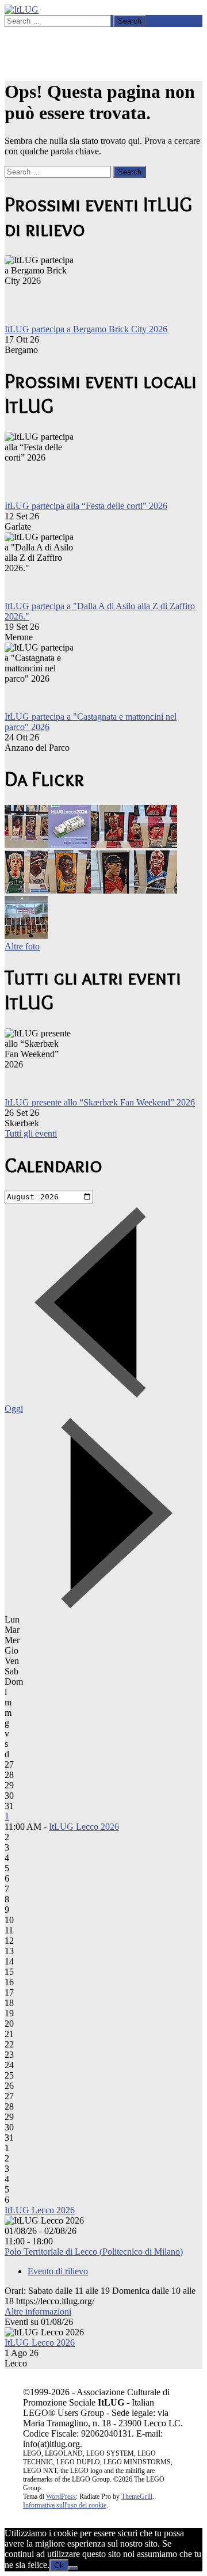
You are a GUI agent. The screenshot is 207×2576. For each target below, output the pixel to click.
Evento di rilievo (58, 2271)
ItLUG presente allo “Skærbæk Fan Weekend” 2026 (100, 1102)
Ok (59, 2565)
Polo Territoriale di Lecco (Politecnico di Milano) (94, 2252)
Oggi (14, 1409)
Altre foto (22, 946)
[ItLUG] (22, 10)
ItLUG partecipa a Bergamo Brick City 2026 (86, 329)
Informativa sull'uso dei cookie (65, 2505)
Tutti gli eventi (31, 1133)
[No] (73, 2568)
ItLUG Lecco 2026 (84, 1827)
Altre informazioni (38, 2311)
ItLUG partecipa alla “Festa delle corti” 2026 (86, 506)
